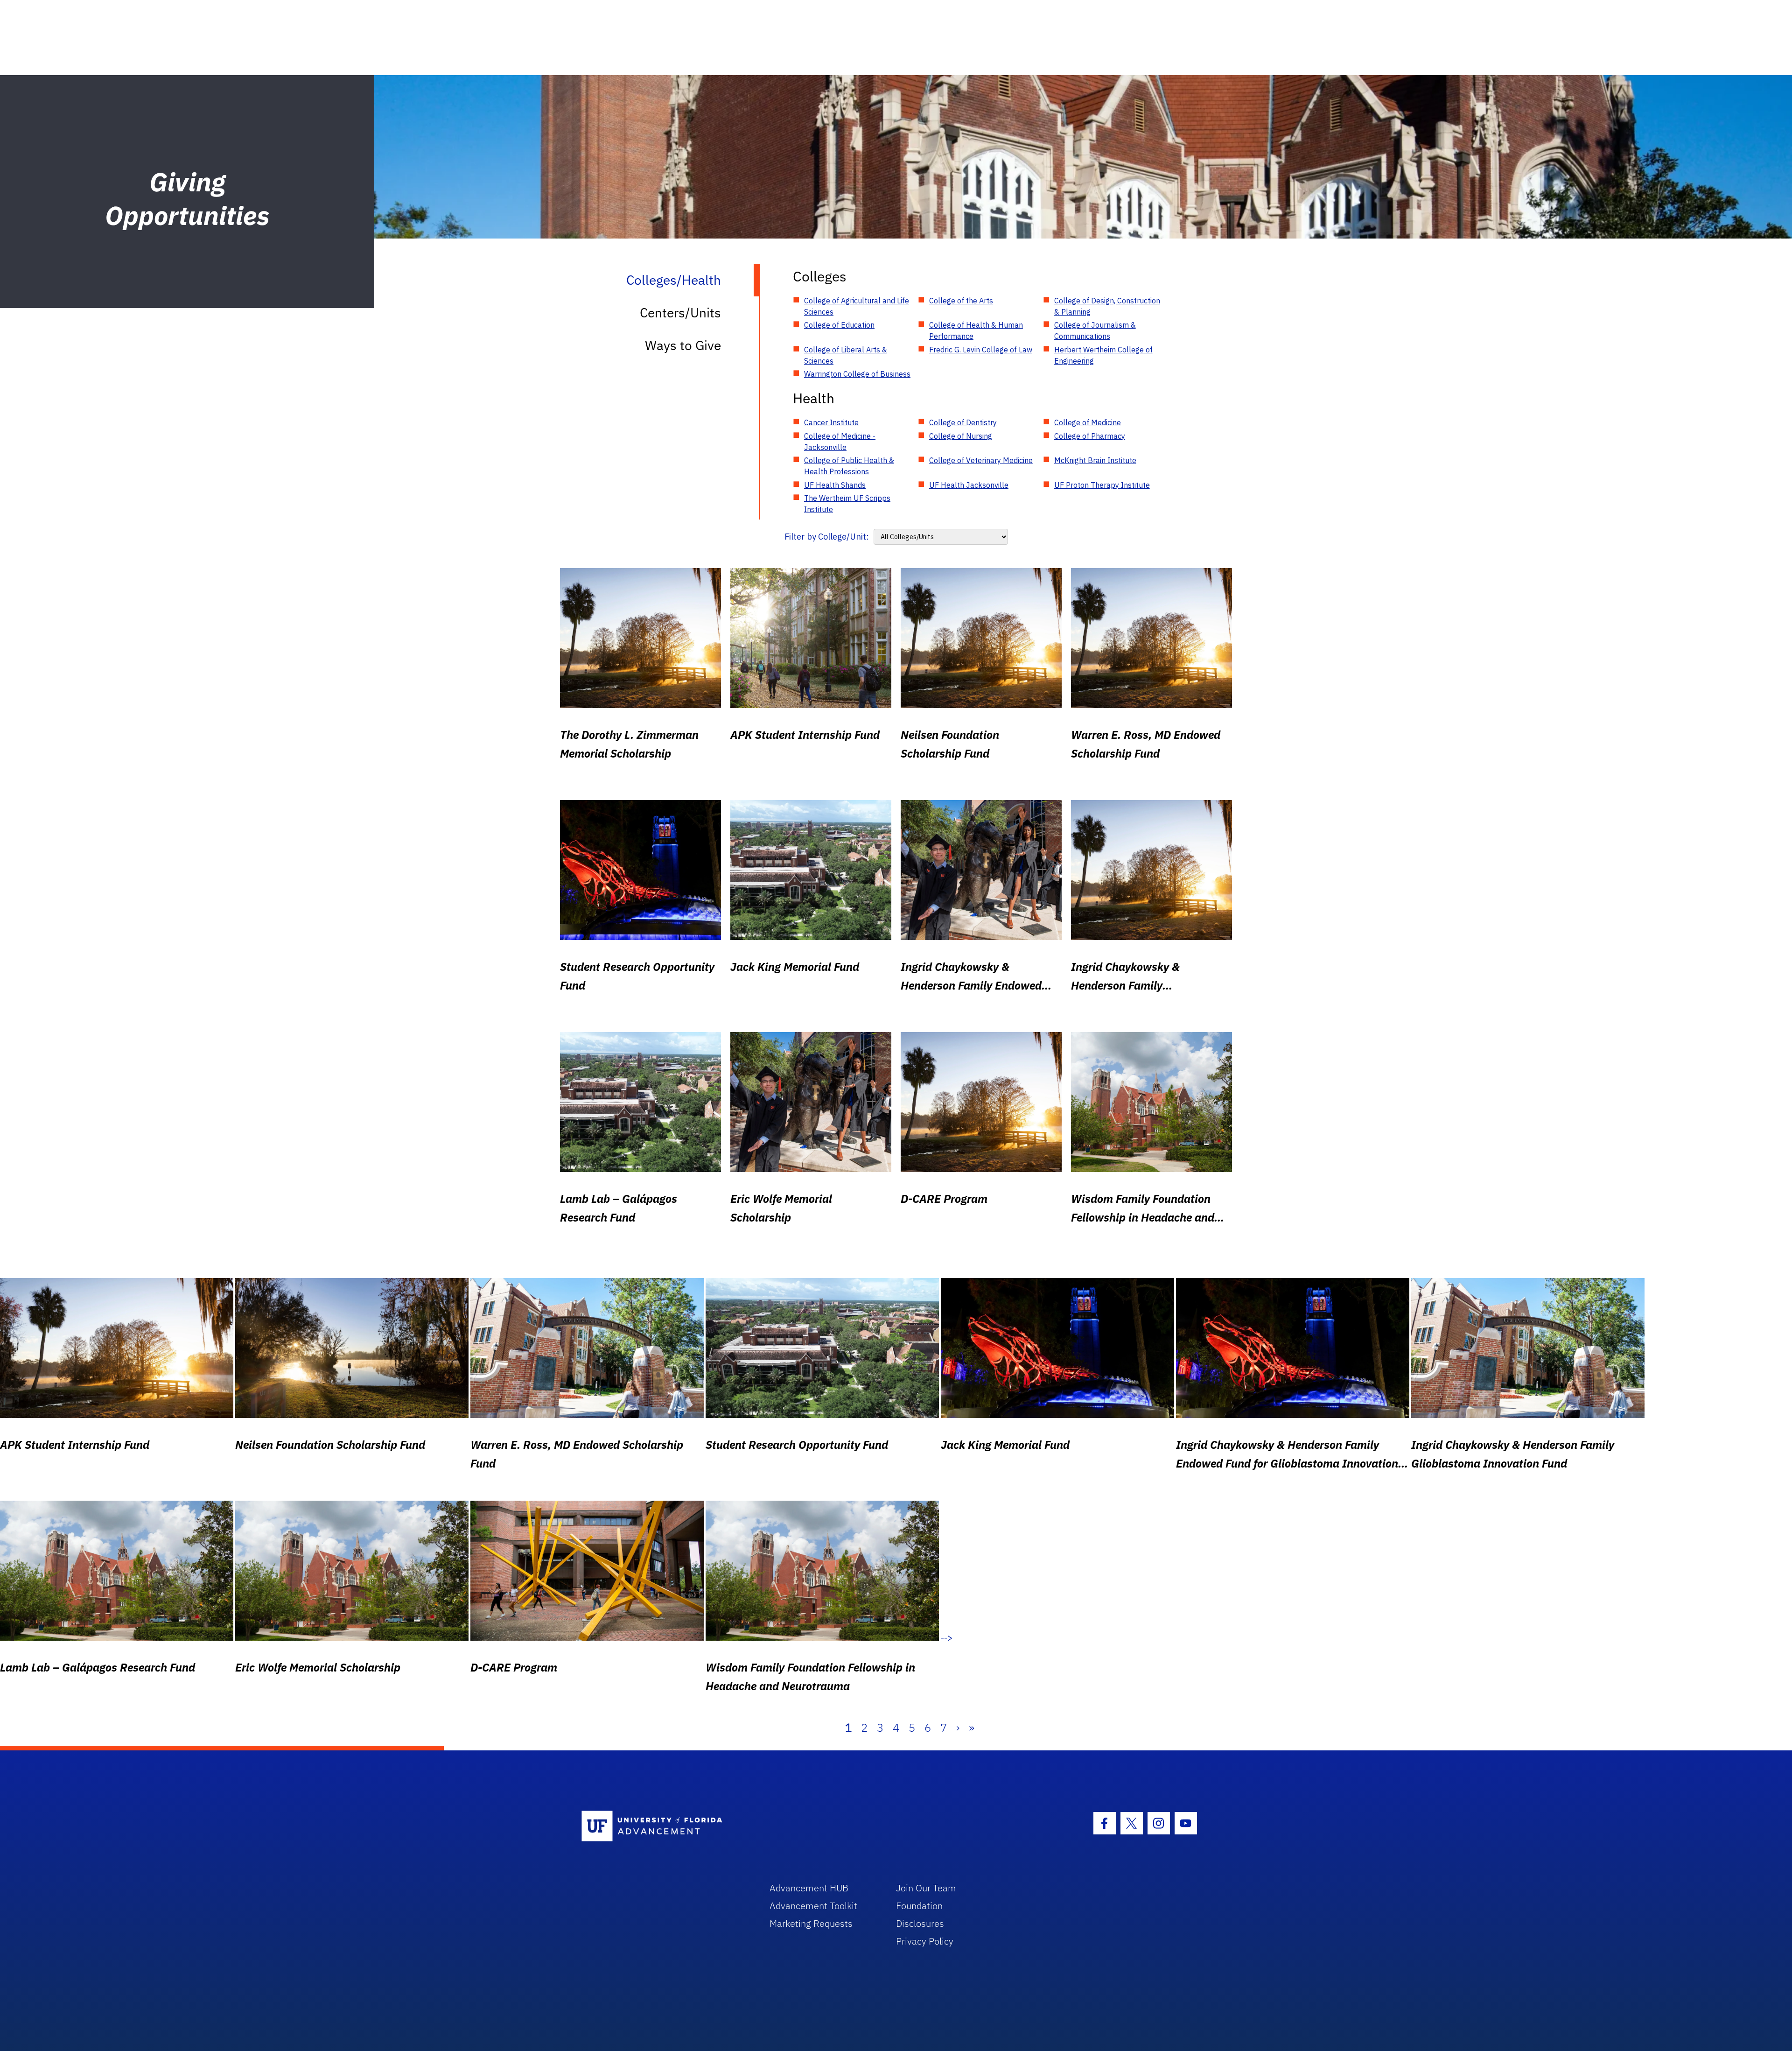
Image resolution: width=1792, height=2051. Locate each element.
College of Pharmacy (1090, 436)
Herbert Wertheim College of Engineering (1103, 355)
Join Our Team (926, 1888)
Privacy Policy (925, 1941)
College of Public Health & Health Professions (849, 466)
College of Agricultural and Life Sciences (857, 306)
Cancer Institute (831, 422)
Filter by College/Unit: (827, 537)
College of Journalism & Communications (1095, 330)
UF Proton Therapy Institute (1102, 485)
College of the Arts (961, 301)
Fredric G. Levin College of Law (981, 350)
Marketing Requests (811, 1923)
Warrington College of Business (857, 374)
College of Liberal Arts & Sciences (846, 355)
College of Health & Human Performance (976, 330)
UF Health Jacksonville (969, 485)
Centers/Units (680, 313)
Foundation (919, 1906)
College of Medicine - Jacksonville (840, 442)
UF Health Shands (835, 485)
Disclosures (920, 1923)
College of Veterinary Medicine (981, 460)
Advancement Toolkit (813, 1906)
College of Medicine (1088, 422)
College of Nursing (961, 436)
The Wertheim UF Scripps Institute (847, 504)
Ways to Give (683, 345)
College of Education (839, 325)
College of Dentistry (963, 422)
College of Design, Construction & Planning (1107, 306)
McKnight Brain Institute (1095, 460)
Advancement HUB (809, 1888)
